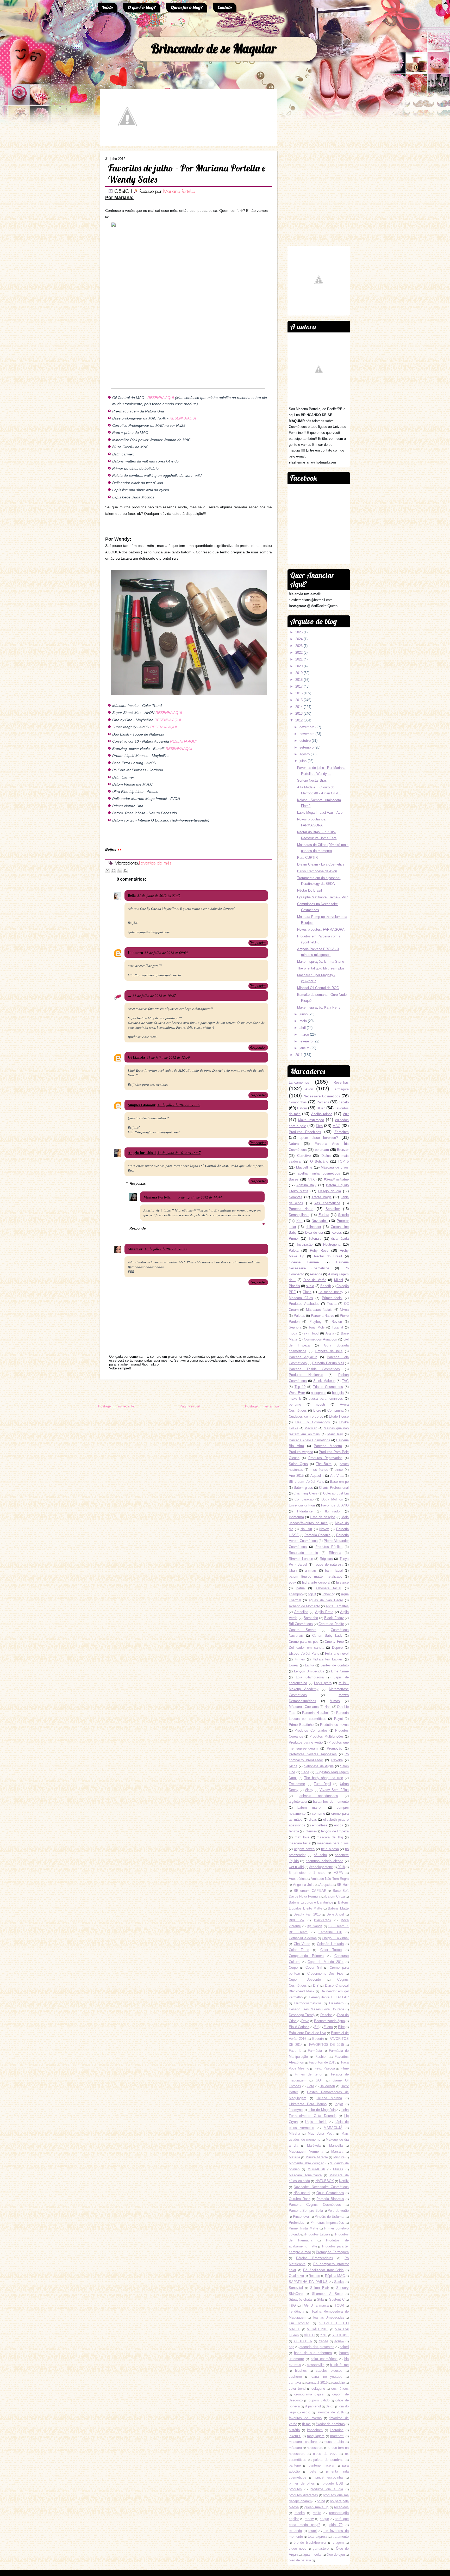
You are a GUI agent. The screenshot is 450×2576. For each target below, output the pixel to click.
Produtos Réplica (329, 1547)
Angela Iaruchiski (142, 1153)
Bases (294, 1179)
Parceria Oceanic (317, 1535)
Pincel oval (301, 2217)
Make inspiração (311, 1120)
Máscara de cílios (335, 1167)
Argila (330, 1333)
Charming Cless (305, 1493)
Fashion (321, 2057)
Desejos (326, 2015)
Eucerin (318, 2039)
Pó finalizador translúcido (323, 2270)
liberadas (337, 2430)
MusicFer (135, 1249)
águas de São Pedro (326, 1600)
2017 (299, 686)
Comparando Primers (306, 1956)
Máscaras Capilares (304, 1707)
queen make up (317, 2507)
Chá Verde (302, 1944)
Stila (320, 2299)
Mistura (339, 2157)
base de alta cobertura (313, 2353)
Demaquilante (299, 1215)
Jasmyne (296, 2110)
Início (108, 7)
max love (302, 1837)
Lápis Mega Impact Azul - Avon (321, 813)
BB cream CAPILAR (310, 1891)
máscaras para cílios (333, 1843)
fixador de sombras (330, 2424)
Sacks (339, 2282)
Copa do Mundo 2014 (326, 1962)
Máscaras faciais (319, 1310)
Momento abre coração (307, 2163)
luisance (342, 1582)
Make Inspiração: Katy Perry (319, 1007)
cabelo (344, 1102)
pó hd (321, 2501)
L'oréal (294, 1665)
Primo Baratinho (301, 1725)
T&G (292, 2305)
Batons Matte (338, 1908)
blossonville (316, 2365)
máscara (295, 2448)
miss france (319, 1470)
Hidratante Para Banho (308, 2104)
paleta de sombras (328, 2460)
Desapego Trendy (302, 2015)
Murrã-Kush (316, 2169)
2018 (299, 680)
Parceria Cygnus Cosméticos (315, 2205)
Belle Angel (335, 1914)
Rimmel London (301, 1559)
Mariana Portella (179, 191)
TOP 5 (343, 1161)
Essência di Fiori (302, 1505)
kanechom (315, 2430)
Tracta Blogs (321, 1197)
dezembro (307, 727)
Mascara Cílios (301, 1298)
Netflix (344, 2181)
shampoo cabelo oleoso (324, 1861)
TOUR (339, 2305)
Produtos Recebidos (305, 1132)
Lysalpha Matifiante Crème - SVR (322, 897)
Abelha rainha (322, 1114)
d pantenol (313, 2406)
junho (304, 1014)
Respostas (138, 1184)
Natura (294, 1144)
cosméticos (340, 2389)
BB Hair (343, 1885)
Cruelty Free (334, 1642)
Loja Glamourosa (310, 1677)
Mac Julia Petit (321, 2133)
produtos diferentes (303, 2495)
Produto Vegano (301, 1452)
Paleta (294, 1250)
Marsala (337, 2151)
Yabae (323, 2341)
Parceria (323, 1102)
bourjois (338, 1393)
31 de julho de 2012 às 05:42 (159, 895)
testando (295, 2531)
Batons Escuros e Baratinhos (311, 1902)
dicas (313, 1820)
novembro (307, 734)
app (292, 2347)
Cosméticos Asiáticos (321, 1339)
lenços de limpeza (335, 1831)
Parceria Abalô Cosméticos (310, 1440)
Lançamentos (299, 1082)
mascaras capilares (304, 2442)
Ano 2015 (296, 1476)
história (294, 2430)
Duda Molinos (332, 1499)
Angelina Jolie (304, 1885)
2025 (299, 632)
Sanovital (296, 2288)
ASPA (338, 1873)
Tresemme (297, 1784)
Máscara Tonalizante (305, 2175)
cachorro (295, 2377)
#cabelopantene (321, 1867)
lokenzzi (295, 2436)
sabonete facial (329, 1588)
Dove (305, 2021)
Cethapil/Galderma (303, 1938)
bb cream (322, 1150)
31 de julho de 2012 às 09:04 (166, 952)
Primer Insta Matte (304, 2228)
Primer (294, 1238)
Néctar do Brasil (328, 1256)
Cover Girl (314, 1967)
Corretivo (304, 1156)
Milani (339, 1280)
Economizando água (329, 2021)
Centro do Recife (331, 1624)
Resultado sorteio (303, 1553)
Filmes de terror (309, 2074)
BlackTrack (323, 1920)
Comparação (304, 1499)
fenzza (294, 1831)
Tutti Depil (322, 1784)
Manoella (336, 2145)
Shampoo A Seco (327, 2294)
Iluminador (333, 1511)
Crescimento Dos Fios (325, 1973)
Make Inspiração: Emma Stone (321, 962)
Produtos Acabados (304, 1304)
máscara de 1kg (330, 1837)
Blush (321, 1108)
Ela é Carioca (299, 2027)
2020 (299, 666)
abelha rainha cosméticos (319, 1173)
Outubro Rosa (300, 2199)
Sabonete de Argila (319, 1766)
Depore (337, 1648)
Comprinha (335, 1410)
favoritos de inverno (305, 2418)
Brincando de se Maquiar (214, 48)
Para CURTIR (307, 858)
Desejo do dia (330, 1191)
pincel (339, 1470)
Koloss (337, 1233)
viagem (338, 2543)
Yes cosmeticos (327, 1203)
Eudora (324, 1215)
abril (303, 1028)
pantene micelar (321, 2465)
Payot (339, 1719)
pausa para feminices (326, 1398)
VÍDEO (309, 2335)
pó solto (320, 1855)
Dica (319, 1126)
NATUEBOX (325, 2181)
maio (303, 1021)
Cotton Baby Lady (327, 1636)
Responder (258, 943)
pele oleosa (330, 1849)
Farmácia (315, 2051)
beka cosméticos (324, 2359)
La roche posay (331, 1292)
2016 (299, 693)
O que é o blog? (142, 7)
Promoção (335, 1748)
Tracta (332, 1304)
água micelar (312, 2555)
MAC (336, 1126)
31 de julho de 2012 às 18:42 (166, 1249)
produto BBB (333, 2483)
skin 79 (336, 2525)
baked (344, 2347)
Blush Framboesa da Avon (317, 871)
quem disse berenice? (319, 1138)
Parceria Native (323, 1316)
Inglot (339, 2104)
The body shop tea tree (324, 1778)
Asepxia (325, 1885)
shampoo (296, 1594)
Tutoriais (315, 1238)
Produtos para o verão (306, 1742)
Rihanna (335, 1553)
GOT (319, 2080)
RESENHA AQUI (161, 398)
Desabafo (336, 2003)
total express (318, 2537)
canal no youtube (327, 2377)
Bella (132, 895)
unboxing (328, 1594)
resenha (316, 1274)
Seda (305, 1772)
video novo (298, 2549)
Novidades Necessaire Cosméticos (321, 2187)
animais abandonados (319, 1796)
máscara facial (300, 1843)
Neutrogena (332, 1244)
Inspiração (305, 1244)
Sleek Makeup (324, 1381)
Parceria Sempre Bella (306, 2211)
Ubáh (293, 1570)
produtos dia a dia (327, 2489)
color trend (297, 2389)
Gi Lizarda (136, 1057)
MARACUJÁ (333, 2128)
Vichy (309, 1790)
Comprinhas (298, 1102)
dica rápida (340, 1238)
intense (310, 1831)
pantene (295, 2465)
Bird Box (297, 1920)
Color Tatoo (299, 1950)
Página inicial (190, 1406)
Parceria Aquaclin (303, 1357)
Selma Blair (320, 2288)
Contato (225, 7)
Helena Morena (329, 2098)
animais (311, 1570)
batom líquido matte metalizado (315, 1576)
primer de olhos (302, 2483)
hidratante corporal (316, 1582)
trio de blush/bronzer (310, 2543)
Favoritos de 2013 (323, 2062)
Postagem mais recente (116, 1406)
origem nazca (304, 1849)
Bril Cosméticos (301, 1624)
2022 (299, 653)
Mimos (335, 1701)
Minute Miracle (317, 2157)
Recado (314, 2276)
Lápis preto (323, 1683)
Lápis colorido (316, 2122)
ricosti (320, 1404)
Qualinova (296, 2276)
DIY (316, 1985)
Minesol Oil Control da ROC (318, 988)
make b (295, 1398)
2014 (299, 707)
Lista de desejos (323, 1517)
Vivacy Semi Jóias (334, 1790)
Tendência (296, 2311)
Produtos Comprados (311, 1730)
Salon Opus (298, 1464)
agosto (305, 754)
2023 (299, 646)
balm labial (334, 1570)
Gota (310, 2086)
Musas (338, 2169)
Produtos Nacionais (306, 1375)
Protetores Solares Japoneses (313, 1754)
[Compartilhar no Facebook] (126, 870)
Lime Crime (340, 1671)
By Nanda (315, 1926)
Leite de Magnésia (321, 2110)
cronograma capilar (309, 2394)
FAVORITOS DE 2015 (327, 2045)
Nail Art (306, 1529)
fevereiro (306, 1041)
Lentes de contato (335, 1665)
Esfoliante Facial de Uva (307, 2033)
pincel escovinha (329, 2477)
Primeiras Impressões (327, 2223)
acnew (339, 2341)
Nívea (344, 1310)
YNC (324, 2335)
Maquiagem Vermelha (306, 2151)
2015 (299, 700)
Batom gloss (303, 1488)
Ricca (293, 1766)
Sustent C (337, 2299)
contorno (318, 1814)
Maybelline (304, 1167)
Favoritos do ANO (335, 1505)
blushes (301, 2371)
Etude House (339, 1416)
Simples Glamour (142, 1105)
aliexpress (319, 1393)
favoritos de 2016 (330, 2412)
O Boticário (319, 1161)
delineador (313, 1227)
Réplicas (326, 1559)
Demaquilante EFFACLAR (329, 1997)
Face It (295, 2051)
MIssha (294, 2133)
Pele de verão (338, 2211)
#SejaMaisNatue (336, 1179)
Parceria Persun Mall (328, 1363)
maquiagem (316, 2436)
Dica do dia (314, 1233)
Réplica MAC (335, 2276)
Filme (345, 2068)
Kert (299, 1221)
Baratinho (311, 1618)
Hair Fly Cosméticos (313, 1422)
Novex (324, 1529)
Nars (328, 1707)
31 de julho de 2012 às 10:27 (154, 995)
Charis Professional (334, 1488)
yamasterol (321, 2549)
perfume (295, 1404)
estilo (306, 2412)
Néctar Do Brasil (310, 890)
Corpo (293, 1967)
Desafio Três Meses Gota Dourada (316, 2009)
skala (310, 1286)
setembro (307, 747)
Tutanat (337, 1327)
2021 (299, 659)
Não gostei (302, 2193)
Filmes (300, 1659)
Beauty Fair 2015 (307, 1914)
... (129, 995)
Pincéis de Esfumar (330, 2217)
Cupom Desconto (305, 1979)
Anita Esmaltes (337, 1606)
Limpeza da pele (329, 1351)
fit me (306, 2424)
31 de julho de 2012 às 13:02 (179, 1105)
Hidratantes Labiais (328, 1659)
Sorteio (343, 1215)
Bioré (317, 1410)
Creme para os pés (304, 1642)
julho (303, 761)
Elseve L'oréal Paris (304, 1654)
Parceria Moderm (328, 1446)
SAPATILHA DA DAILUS (308, 2282)
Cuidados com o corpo (306, 1416)
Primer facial (332, 1298)
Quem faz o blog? (187, 7)
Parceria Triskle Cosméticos (314, 1369)
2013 (299, 714)
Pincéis (294, 1286)
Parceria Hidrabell (316, 1713)
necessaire (315, 2448)
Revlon (337, 1322)
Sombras (296, 1197)
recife (317, 2513)
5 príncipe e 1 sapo (307, 1873)
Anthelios (301, 1612)
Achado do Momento (304, 1606)
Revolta (337, 1760)
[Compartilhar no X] (120, 870)
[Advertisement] (156, 1392)
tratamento (341, 2537)
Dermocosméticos (308, 2003)
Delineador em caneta (307, 1648)
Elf (316, 2027)
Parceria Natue (301, 1209)
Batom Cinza (335, 1896)
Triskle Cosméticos (328, 1387)
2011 (299, 1055)
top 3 (312, 1594)
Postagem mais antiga (262, 1406)
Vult (346, 1114)
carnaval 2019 (317, 2383)
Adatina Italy (306, 1185)
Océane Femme (304, 1262)
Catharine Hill (330, 1932)
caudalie (339, 2383)
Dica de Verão (315, 1280)
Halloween (327, 2086)
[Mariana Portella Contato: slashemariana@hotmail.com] (127, 142)
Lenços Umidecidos (309, 1671)
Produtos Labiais (318, 2234)
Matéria (294, 2157)
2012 (299, 720)
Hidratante (305, 1511)
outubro (305, 741)
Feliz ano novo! (337, 1654)
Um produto (299, 2323)
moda (293, 1333)
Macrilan (311, 1428)
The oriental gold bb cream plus (321, 968)
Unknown (135, 952)
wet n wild (296, 1867)
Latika (310, 1665)
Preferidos (296, 2223)
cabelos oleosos (329, 2371)
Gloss (307, 1292)
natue (301, 1588)
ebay (292, 1582)
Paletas (299, 1316)
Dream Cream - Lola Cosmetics (321, 864)
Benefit (326, 1286)
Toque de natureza (329, 1564)
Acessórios (297, 1879)
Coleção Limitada (330, 1944)
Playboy (315, 1322)
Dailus (326, 1156)
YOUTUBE (340, 2335)
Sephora (295, 1327)
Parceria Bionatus (330, 2199)
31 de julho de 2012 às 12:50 (168, 1057)
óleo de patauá (300, 2560)
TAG (345, 1381)
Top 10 (300, 1387)
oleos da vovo (325, 2454)
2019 (299, 673)
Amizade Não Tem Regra (330, 1879)
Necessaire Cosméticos (322, 1096)
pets (313, 2471)
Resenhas (341, 1082)
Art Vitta (337, 1476)
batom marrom (310, 1808)
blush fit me (339, 2365)
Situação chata (300, 2299)
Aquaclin (317, 1476)
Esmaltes (342, 1132)
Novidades (320, 1221)
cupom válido (319, 2400)
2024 (299, 639)
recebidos (341, 2507)
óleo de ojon (336, 2555)
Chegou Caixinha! (335, 1938)
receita (300, 2513)
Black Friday (334, 1618)
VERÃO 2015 (318, 2329)
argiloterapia (298, 1802)
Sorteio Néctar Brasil (313, 780)
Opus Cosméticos (330, 2193)
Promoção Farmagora (332, 2252)
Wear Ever (297, 1393)
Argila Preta (324, 1612)
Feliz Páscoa (325, 2068)
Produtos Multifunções (327, 1736)
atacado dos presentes (317, 2347)
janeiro (304, 1048)
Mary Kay (335, 1434)
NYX (311, 1179)
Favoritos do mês (155, 863)
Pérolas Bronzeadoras (314, 2258)
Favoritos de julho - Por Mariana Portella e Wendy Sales (187, 174)
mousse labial (334, 2442)
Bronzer (343, 1150)
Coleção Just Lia (336, 1493)
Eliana (328, 2027)
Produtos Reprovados (325, 1458)
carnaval (295, 2383)
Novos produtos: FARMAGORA (321, 929)
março (304, 1034)
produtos (295, 2489)
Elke (341, 2027)
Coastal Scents (303, 1630)
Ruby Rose (319, 1250)
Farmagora (341, 1089)
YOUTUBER (303, 2341)
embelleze (320, 1825)
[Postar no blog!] (114, 870)
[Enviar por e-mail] (108, 870)
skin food (311, 1333)
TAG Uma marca (315, 2305)
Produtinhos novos (334, 1725)
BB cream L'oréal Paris (307, 1482)
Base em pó (339, 1482)
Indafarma (296, 1517)
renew (309, 2519)
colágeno (318, 2389)
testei (312, 2531)
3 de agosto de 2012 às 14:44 (200, 1197)
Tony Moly (317, 1327)
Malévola (314, 2145)
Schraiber (333, 1209)
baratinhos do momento (331, 1802)
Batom (302, 1108)
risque (324, 2519)
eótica (339, 1825)
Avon (309, 1089)
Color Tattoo (331, 1950)
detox (330, 2406)
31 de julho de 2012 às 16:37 (179, 1153)
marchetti (337, 2436)
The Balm (324, 1464)
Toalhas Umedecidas (328, 2317)
